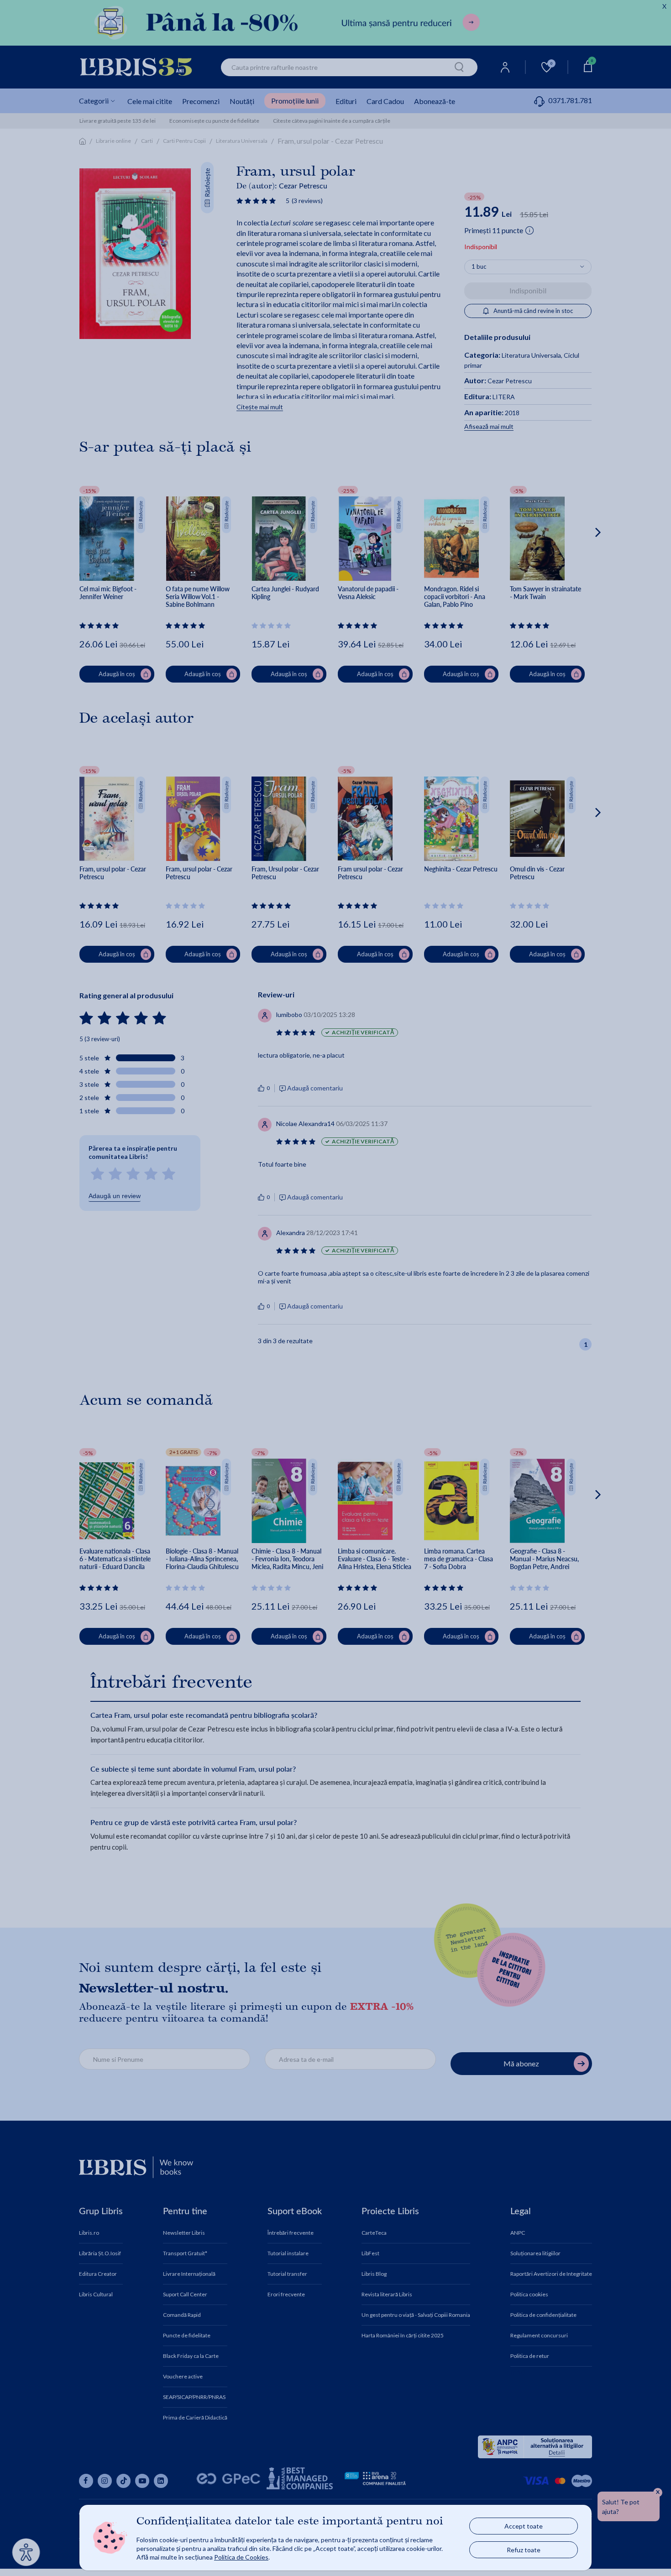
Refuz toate (524, 2550)
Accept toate (524, 2526)
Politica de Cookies (241, 2557)
